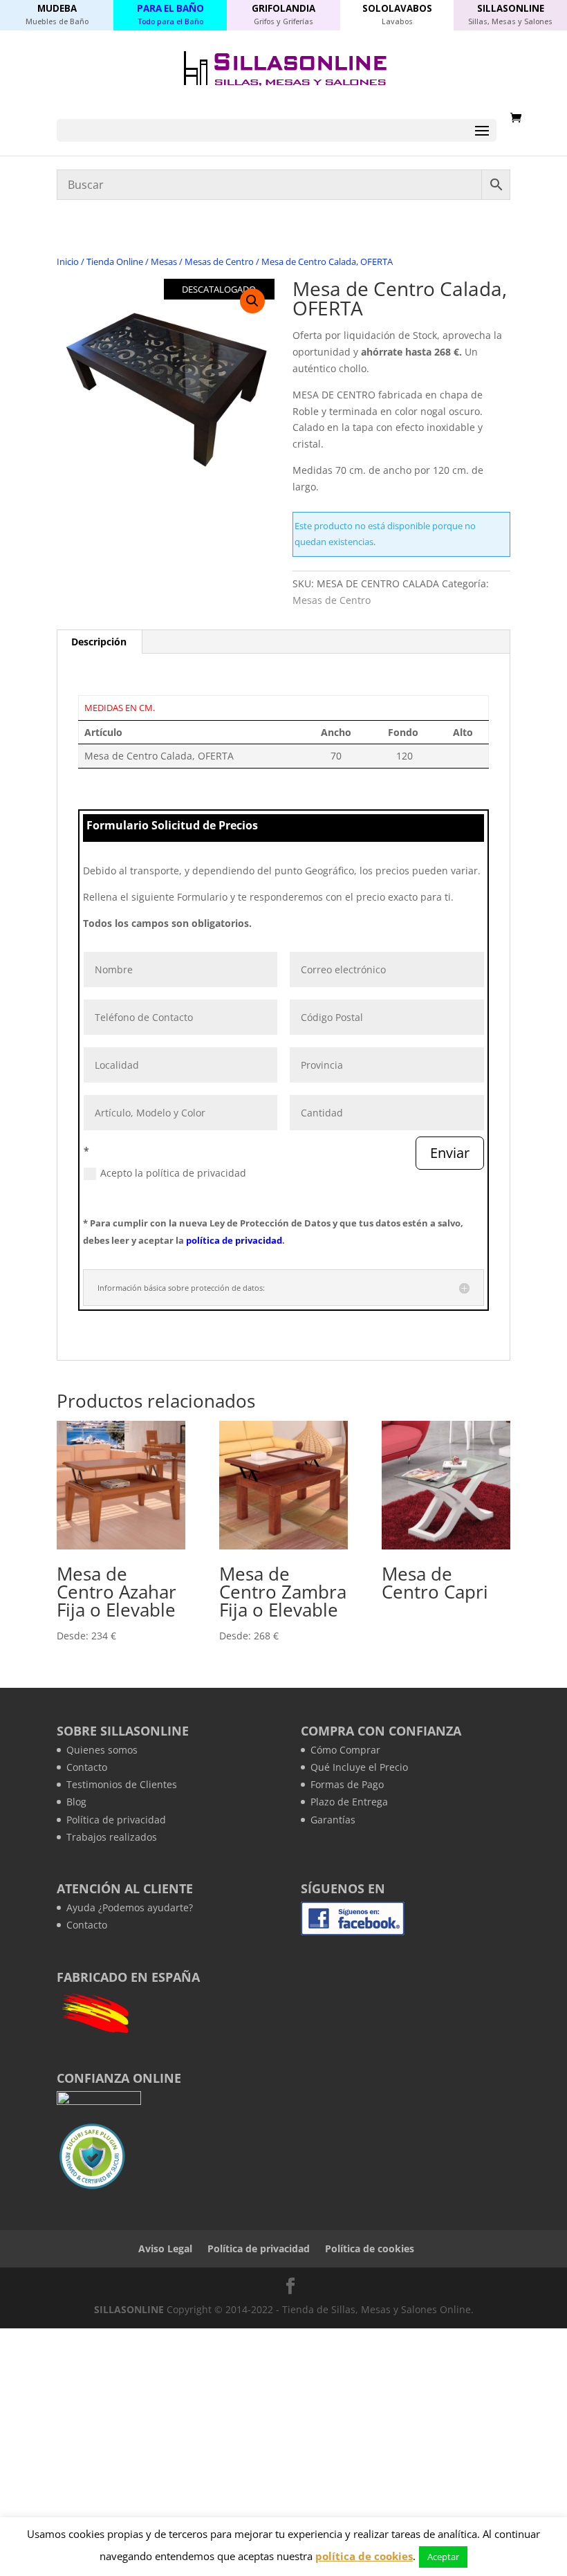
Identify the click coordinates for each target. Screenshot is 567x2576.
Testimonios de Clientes (122, 1784)
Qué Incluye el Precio (359, 1767)
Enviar (450, 1153)
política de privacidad (234, 1240)
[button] (252, 301)
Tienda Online (115, 261)
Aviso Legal (165, 2248)
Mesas (164, 261)
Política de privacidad (116, 1820)
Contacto (87, 1767)
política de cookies (364, 2556)
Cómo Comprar (345, 1750)
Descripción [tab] (99, 642)
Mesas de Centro (219, 261)
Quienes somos (102, 1750)
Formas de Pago (347, 1784)
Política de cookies (370, 2248)
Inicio (68, 261)
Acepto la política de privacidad (173, 1173)
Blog (76, 1802)
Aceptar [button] (443, 2557)
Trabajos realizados (112, 1837)
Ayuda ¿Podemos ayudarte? (130, 1907)
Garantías (333, 1820)
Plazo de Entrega (349, 1802)
